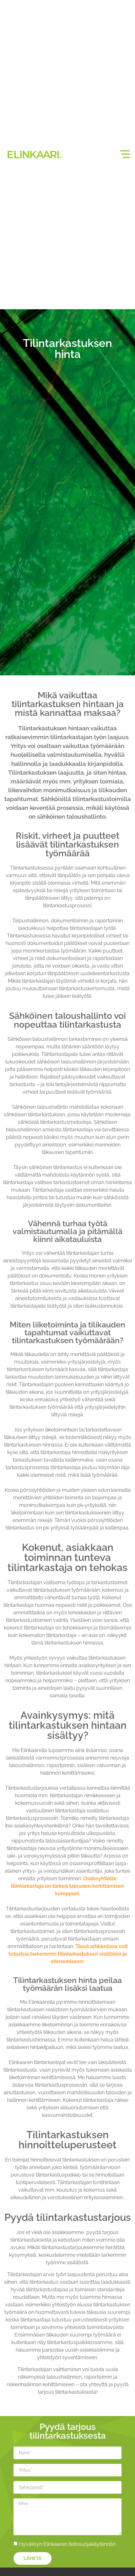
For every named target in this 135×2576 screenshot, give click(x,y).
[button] (125, 154)
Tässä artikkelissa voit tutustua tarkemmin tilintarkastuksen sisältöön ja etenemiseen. (68, 1954)
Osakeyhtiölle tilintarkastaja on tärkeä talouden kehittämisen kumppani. (67, 1886)
